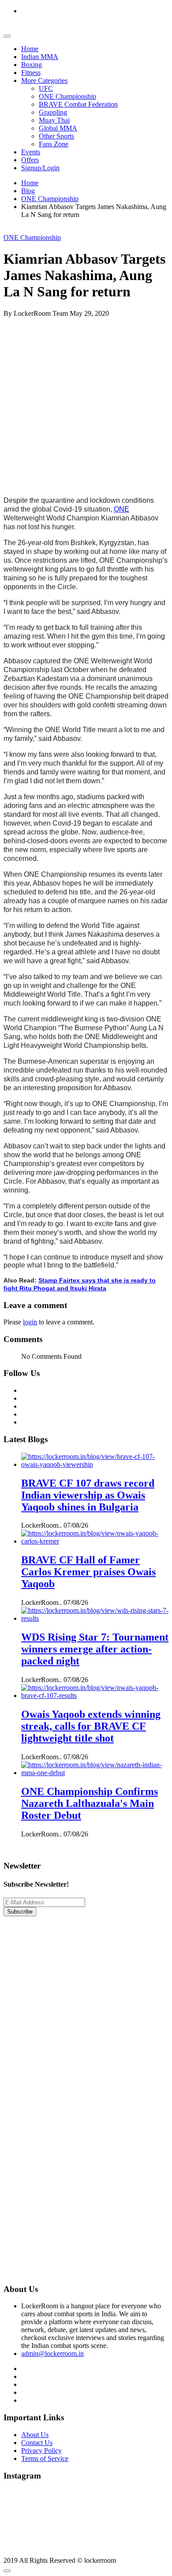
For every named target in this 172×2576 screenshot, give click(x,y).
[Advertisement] (86, 404)
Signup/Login (40, 168)
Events (31, 152)
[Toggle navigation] (7, 36)
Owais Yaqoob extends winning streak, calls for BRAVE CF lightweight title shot (91, 1726)
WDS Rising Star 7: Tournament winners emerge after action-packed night (95, 1649)
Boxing (32, 65)
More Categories (44, 80)
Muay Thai (54, 120)
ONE (122, 509)
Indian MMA (40, 57)
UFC (46, 88)
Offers (30, 160)
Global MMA (58, 128)
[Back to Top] (7, 2571)
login (30, 1322)
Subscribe (20, 1912)
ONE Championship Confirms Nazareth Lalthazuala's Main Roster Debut (90, 1803)
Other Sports (56, 136)
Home (30, 49)
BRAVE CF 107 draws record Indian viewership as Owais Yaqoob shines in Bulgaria (88, 1495)
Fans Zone (54, 144)
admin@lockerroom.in (52, 2354)
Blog (28, 191)
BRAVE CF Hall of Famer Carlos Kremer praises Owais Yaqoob (88, 1572)
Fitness (31, 73)
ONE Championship (67, 96)
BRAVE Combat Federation (78, 104)
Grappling (53, 112)
